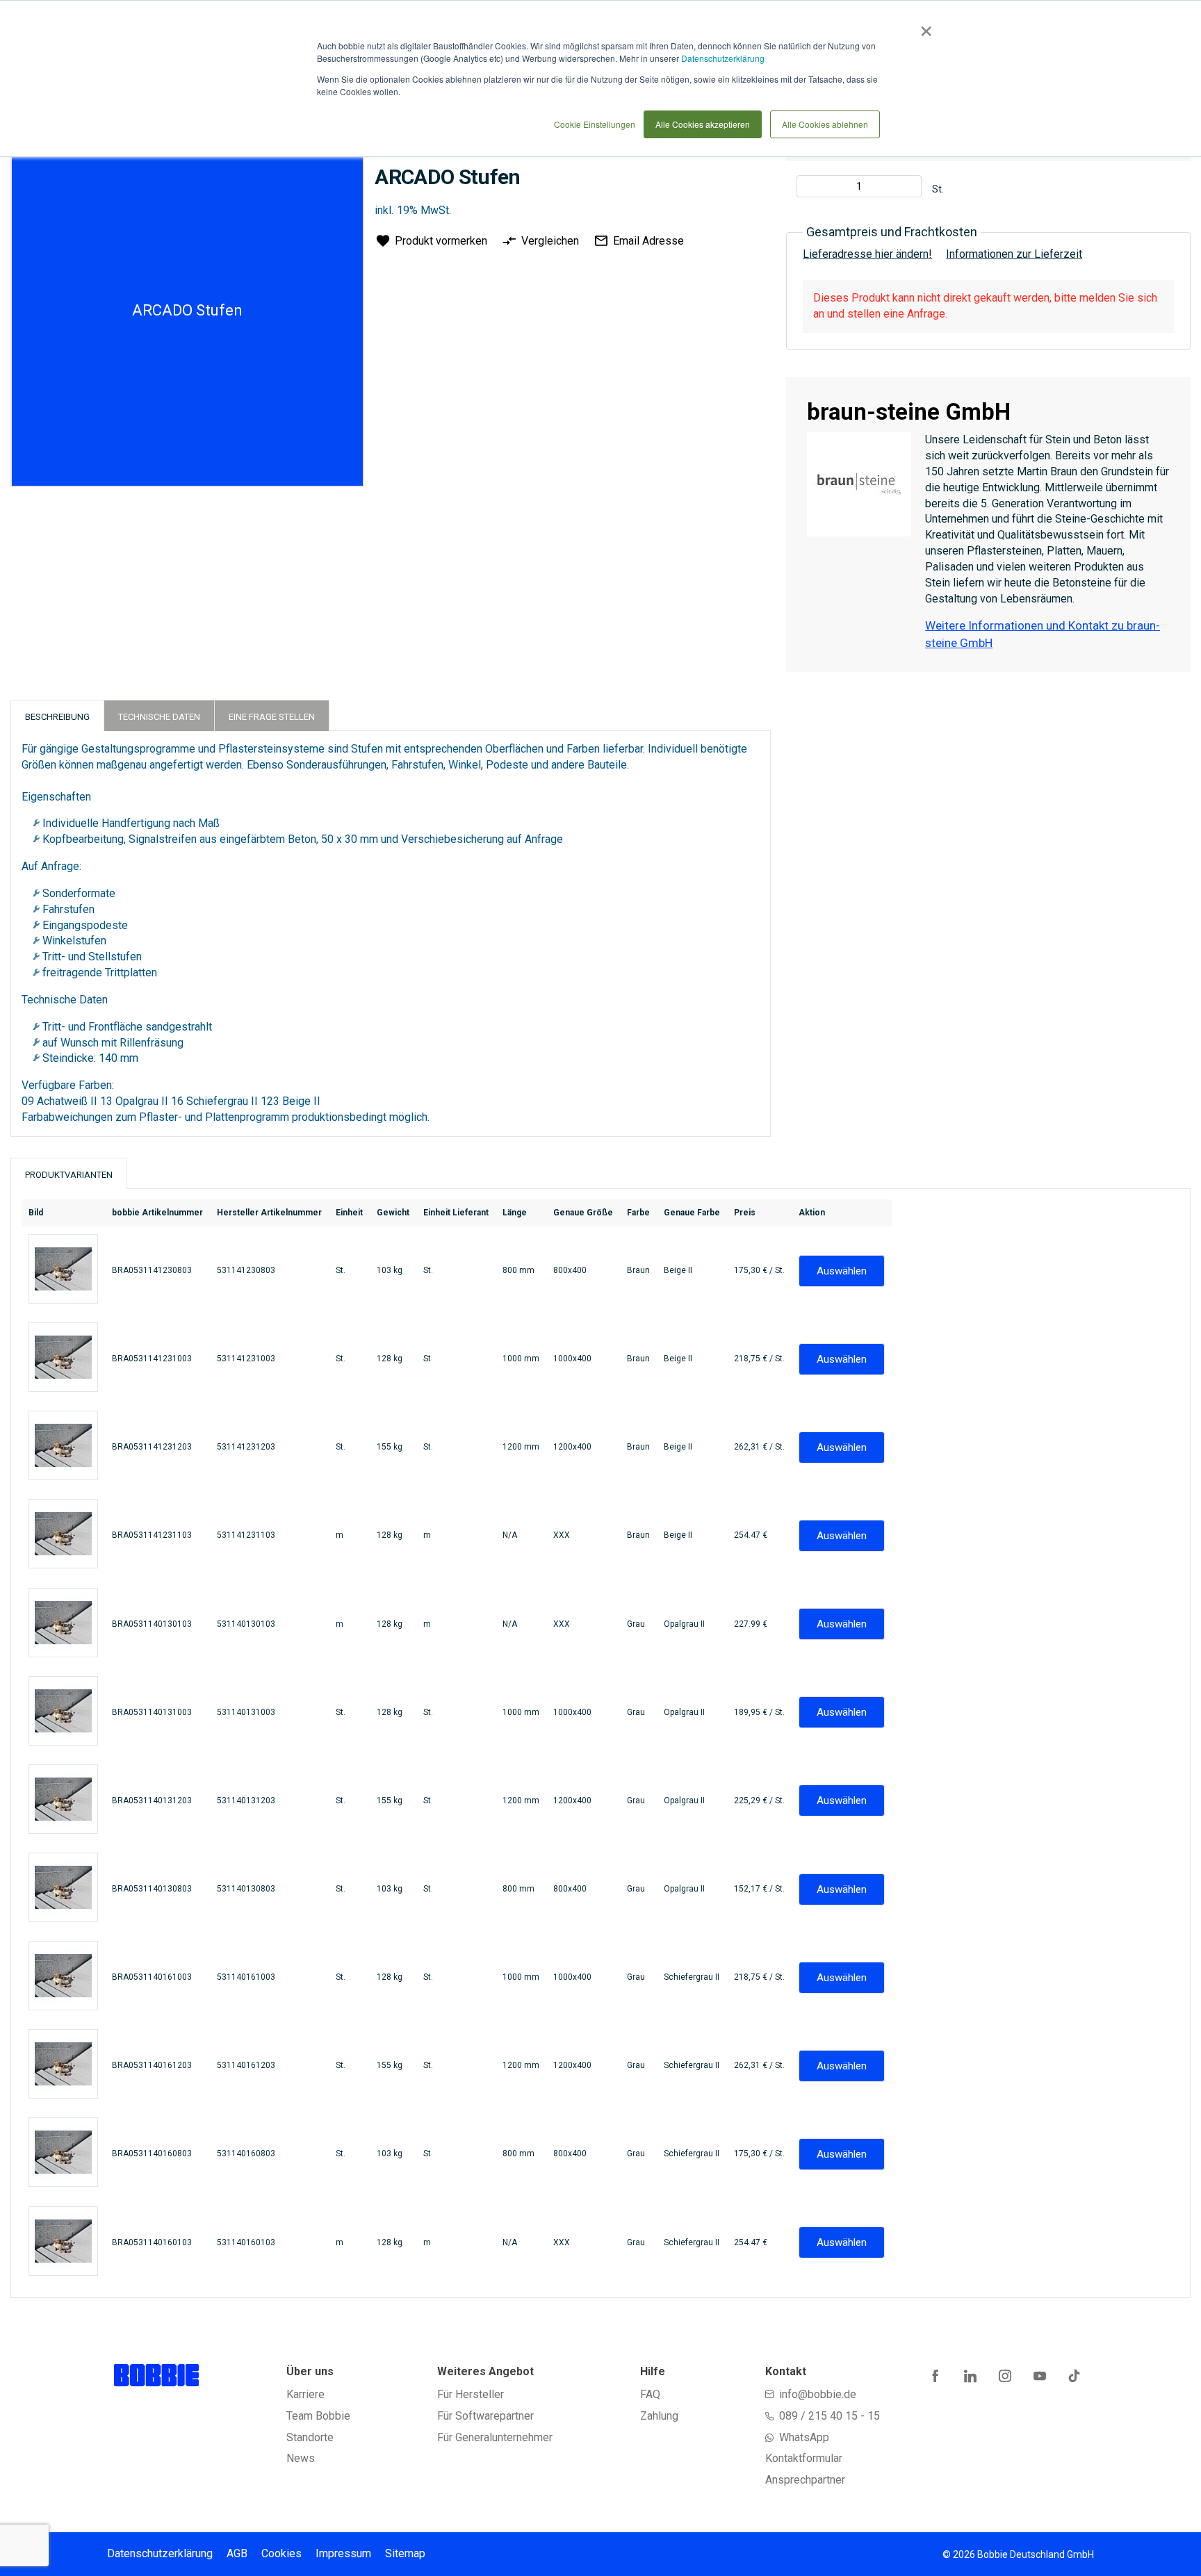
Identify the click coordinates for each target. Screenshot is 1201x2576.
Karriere (305, 2394)
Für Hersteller (471, 2394)
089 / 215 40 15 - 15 (830, 2416)
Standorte (310, 2437)
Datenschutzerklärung (723, 58)
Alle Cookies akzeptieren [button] (703, 124)
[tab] (57, 715)
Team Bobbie (318, 2416)
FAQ (650, 2394)
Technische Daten (159, 717)
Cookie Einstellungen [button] (595, 124)
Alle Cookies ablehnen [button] (825, 124)
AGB (237, 2553)
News (301, 2458)
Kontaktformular (804, 2458)
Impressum (343, 2553)
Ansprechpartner (805, 2480)
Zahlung (659, 2416)
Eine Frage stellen (272, 717)
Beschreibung (57, 717)
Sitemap (405, 2553)
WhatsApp (804, 2437)
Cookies (281, 2553)
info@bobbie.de (818, 2394)
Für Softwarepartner (485, 2416)
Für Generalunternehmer (495, 2437)
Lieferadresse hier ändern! (867, 254)
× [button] (923, 26)
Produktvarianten (69, 1175)
